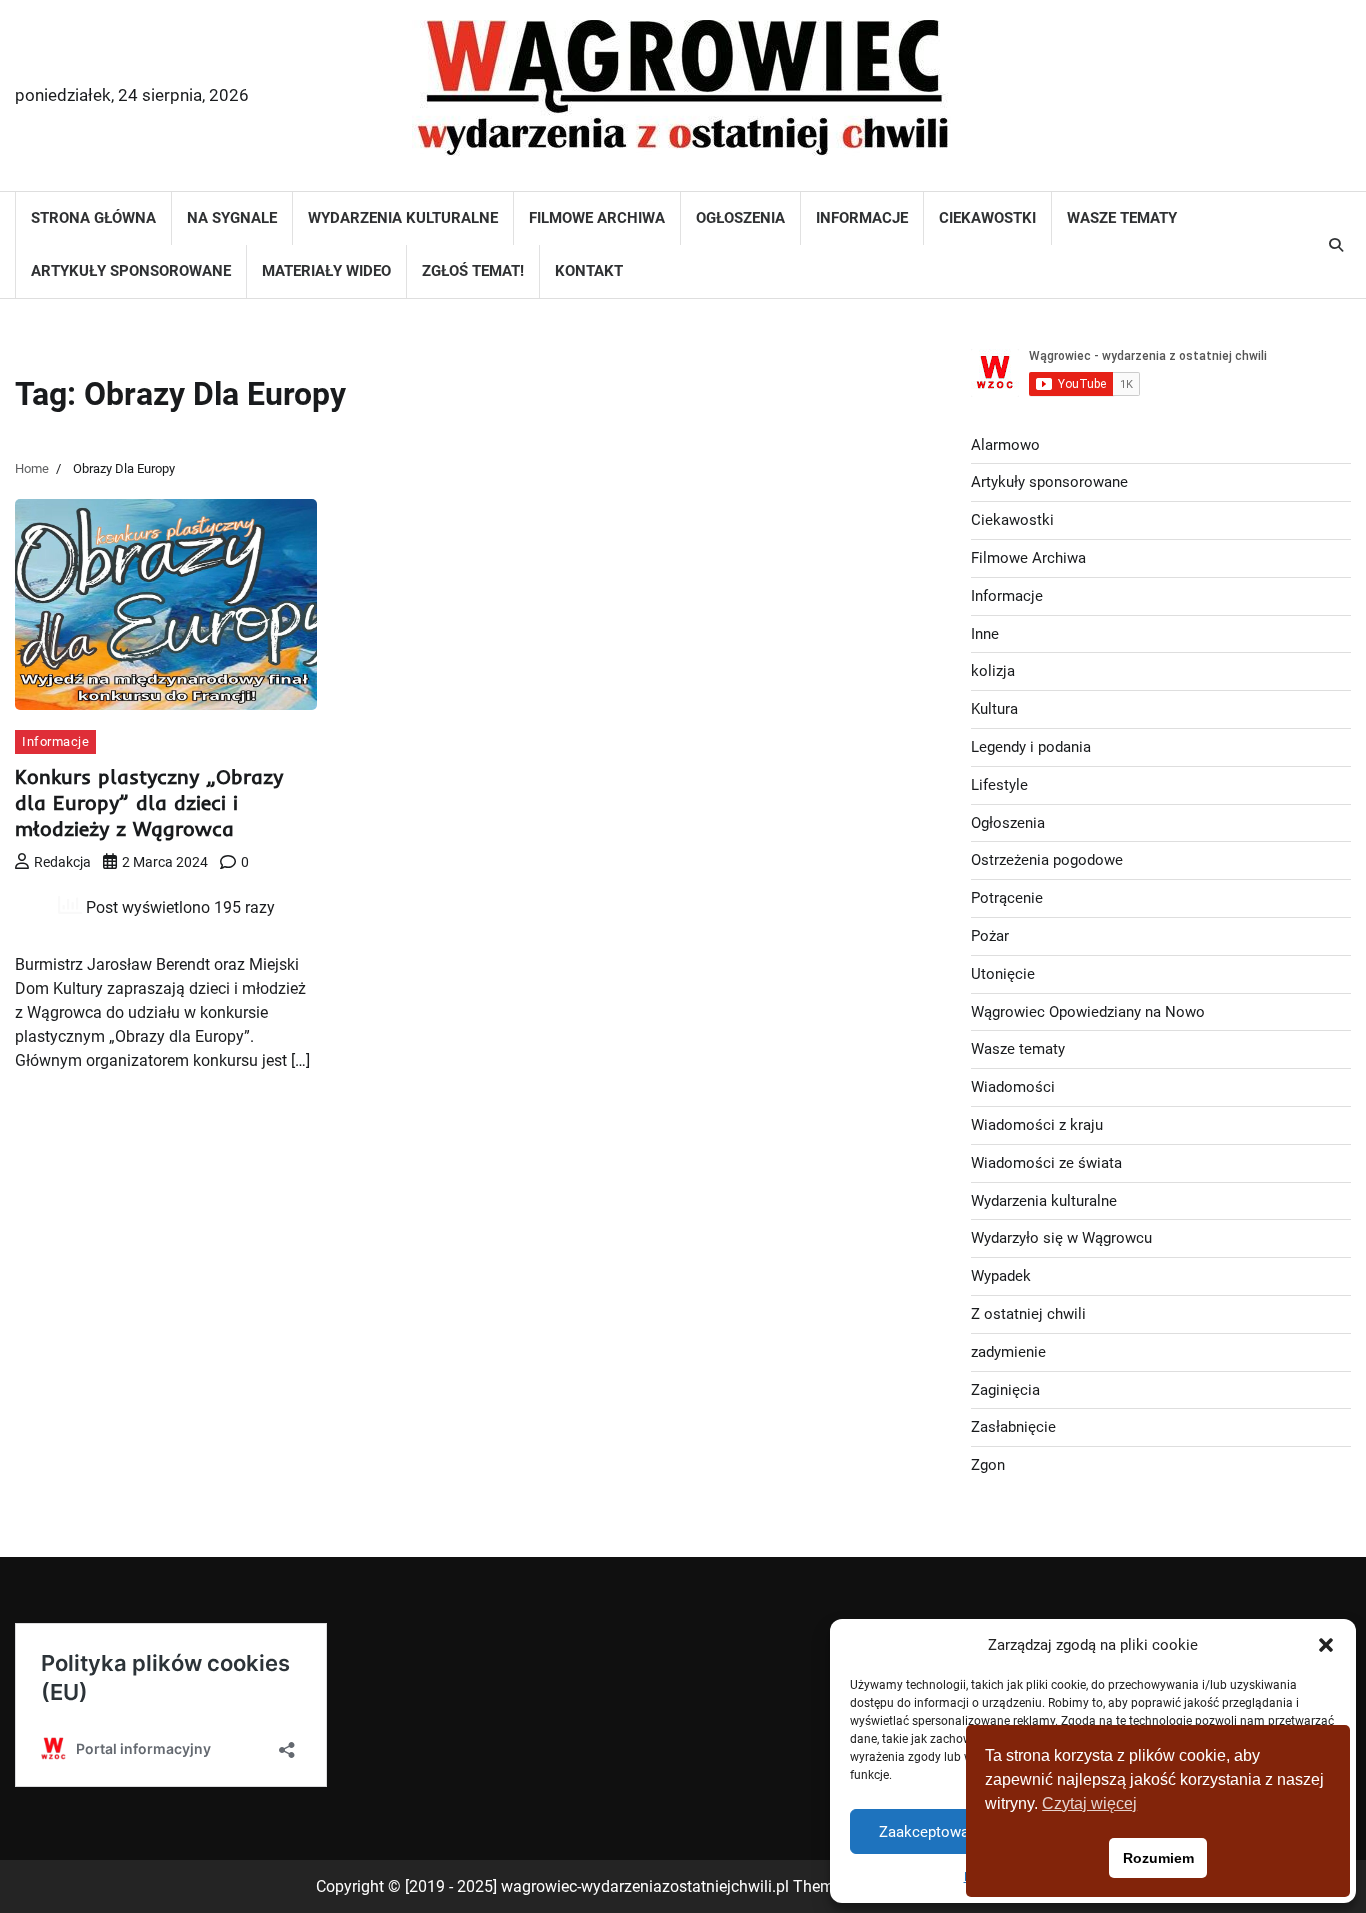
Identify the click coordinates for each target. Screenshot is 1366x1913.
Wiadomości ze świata (1046, 1163)
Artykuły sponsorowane (131, 271)
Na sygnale (232, 218)
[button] (1326, 1645)
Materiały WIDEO (326, 271)
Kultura (994, 709)
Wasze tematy (1122, 218)
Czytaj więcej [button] (1089, 1803)
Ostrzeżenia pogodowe (1047, 860)
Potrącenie (1007, 898)
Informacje (862, 218)
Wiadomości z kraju (1037, 1125)
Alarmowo (1005, 445)
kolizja (993, 671)
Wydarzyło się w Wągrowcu (1061, 1238)
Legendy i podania (1031, 747)
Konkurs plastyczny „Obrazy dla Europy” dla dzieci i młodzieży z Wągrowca (149, 802)
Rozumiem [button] (1158, 1858)
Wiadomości (1013, 1087)
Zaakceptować (928, 1832)
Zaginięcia (1005, 1390)
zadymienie (1008, 1352)
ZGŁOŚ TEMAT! (473, 271)
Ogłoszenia (740, 218)
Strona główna (93, 218)
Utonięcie (1003, 974)
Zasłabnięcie (1013, 1427)
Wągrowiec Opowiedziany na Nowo (1088, 1012)
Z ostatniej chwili (1028, 1314)
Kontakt (589, 271)
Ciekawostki (987, 218)
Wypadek (1001, 1276)
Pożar (990, 936)
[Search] (1336, 245)
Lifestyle (999, 785)
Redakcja (62, 862)
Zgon (988, 1465)
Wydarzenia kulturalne (403, 218)
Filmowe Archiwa (597, 218)
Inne (985, 634)
